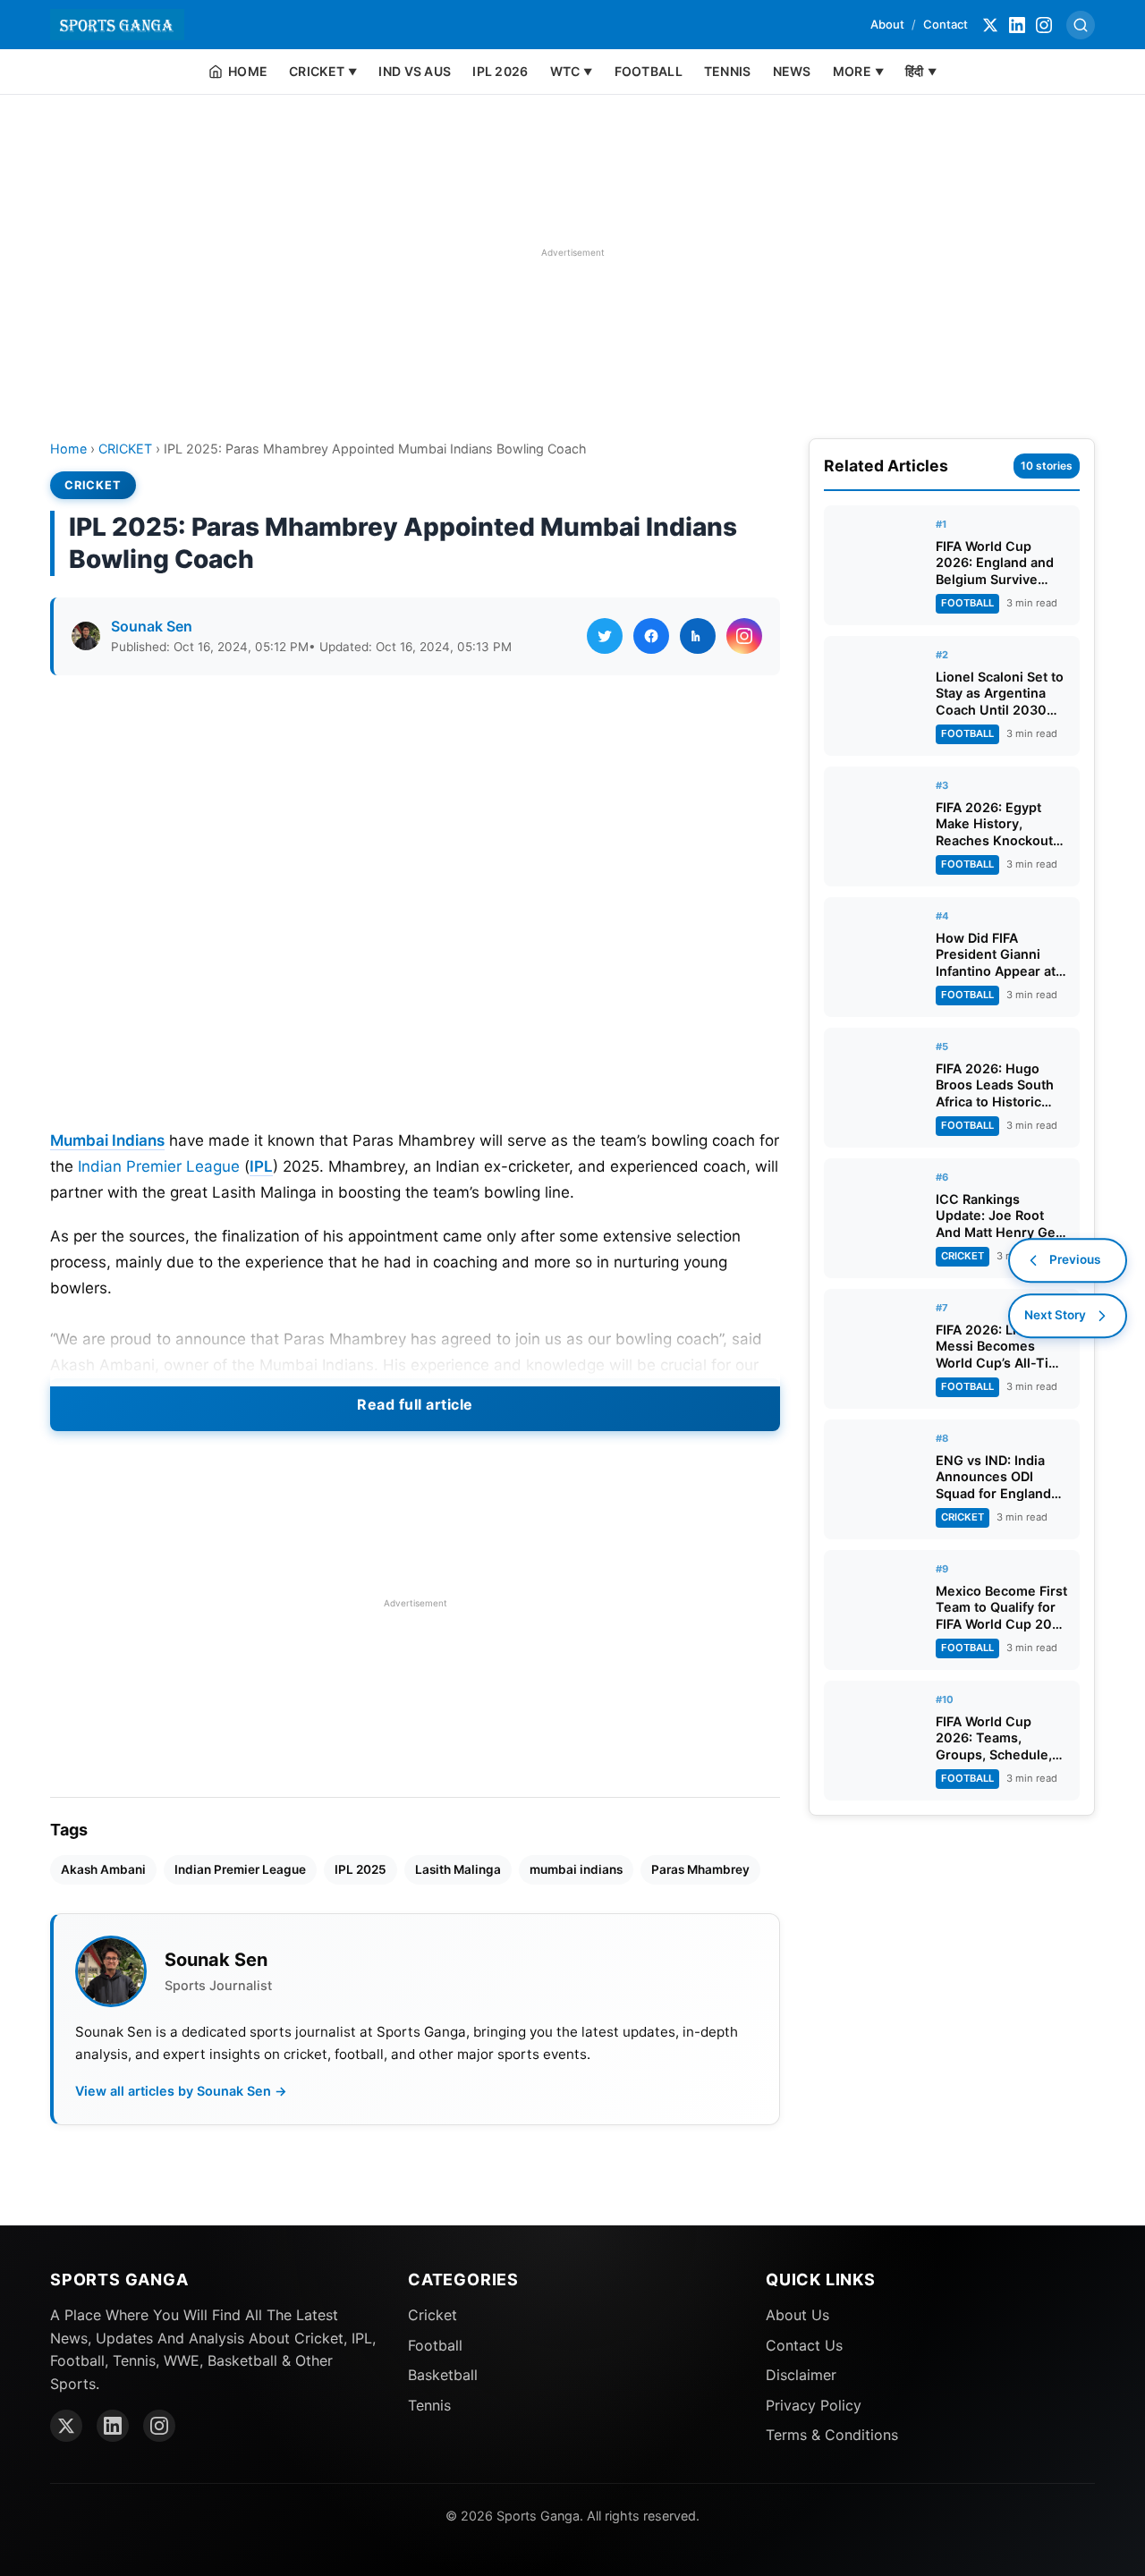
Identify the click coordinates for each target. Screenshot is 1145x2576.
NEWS (792, 71)
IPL (261, 1166)
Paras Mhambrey (700, 1869)
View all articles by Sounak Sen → (181, 2091)
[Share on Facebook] (651, 636)
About (887, 24)
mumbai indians (576, 1869)
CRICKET (125, 449)
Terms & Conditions (832, 2435)
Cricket (433, 2315)
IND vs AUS (415, 71)
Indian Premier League (159, 1166)
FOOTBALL (649, 71)
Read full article (415, 1404)
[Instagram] (1044, 25)
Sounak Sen (152, 626)
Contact (946, 24)
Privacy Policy (814, 2405)
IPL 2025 (360, 1869)
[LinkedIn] (1017, 25)
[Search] (1081, 25)
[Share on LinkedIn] (698, 636)
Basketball (443, 2375)
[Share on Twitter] (605, 636)
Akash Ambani (103, 1869)
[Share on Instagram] (744, 636)
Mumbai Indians (107, 1140)
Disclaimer (801, 2375)
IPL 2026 (500, 71)
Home (68, 449)
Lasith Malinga (458, 1869)
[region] (572, 252)
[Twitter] (990, 25)
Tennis (429, 2405)
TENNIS (728, 71)
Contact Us (804, 2345)
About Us (797, 2315)
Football (435, 2345)
